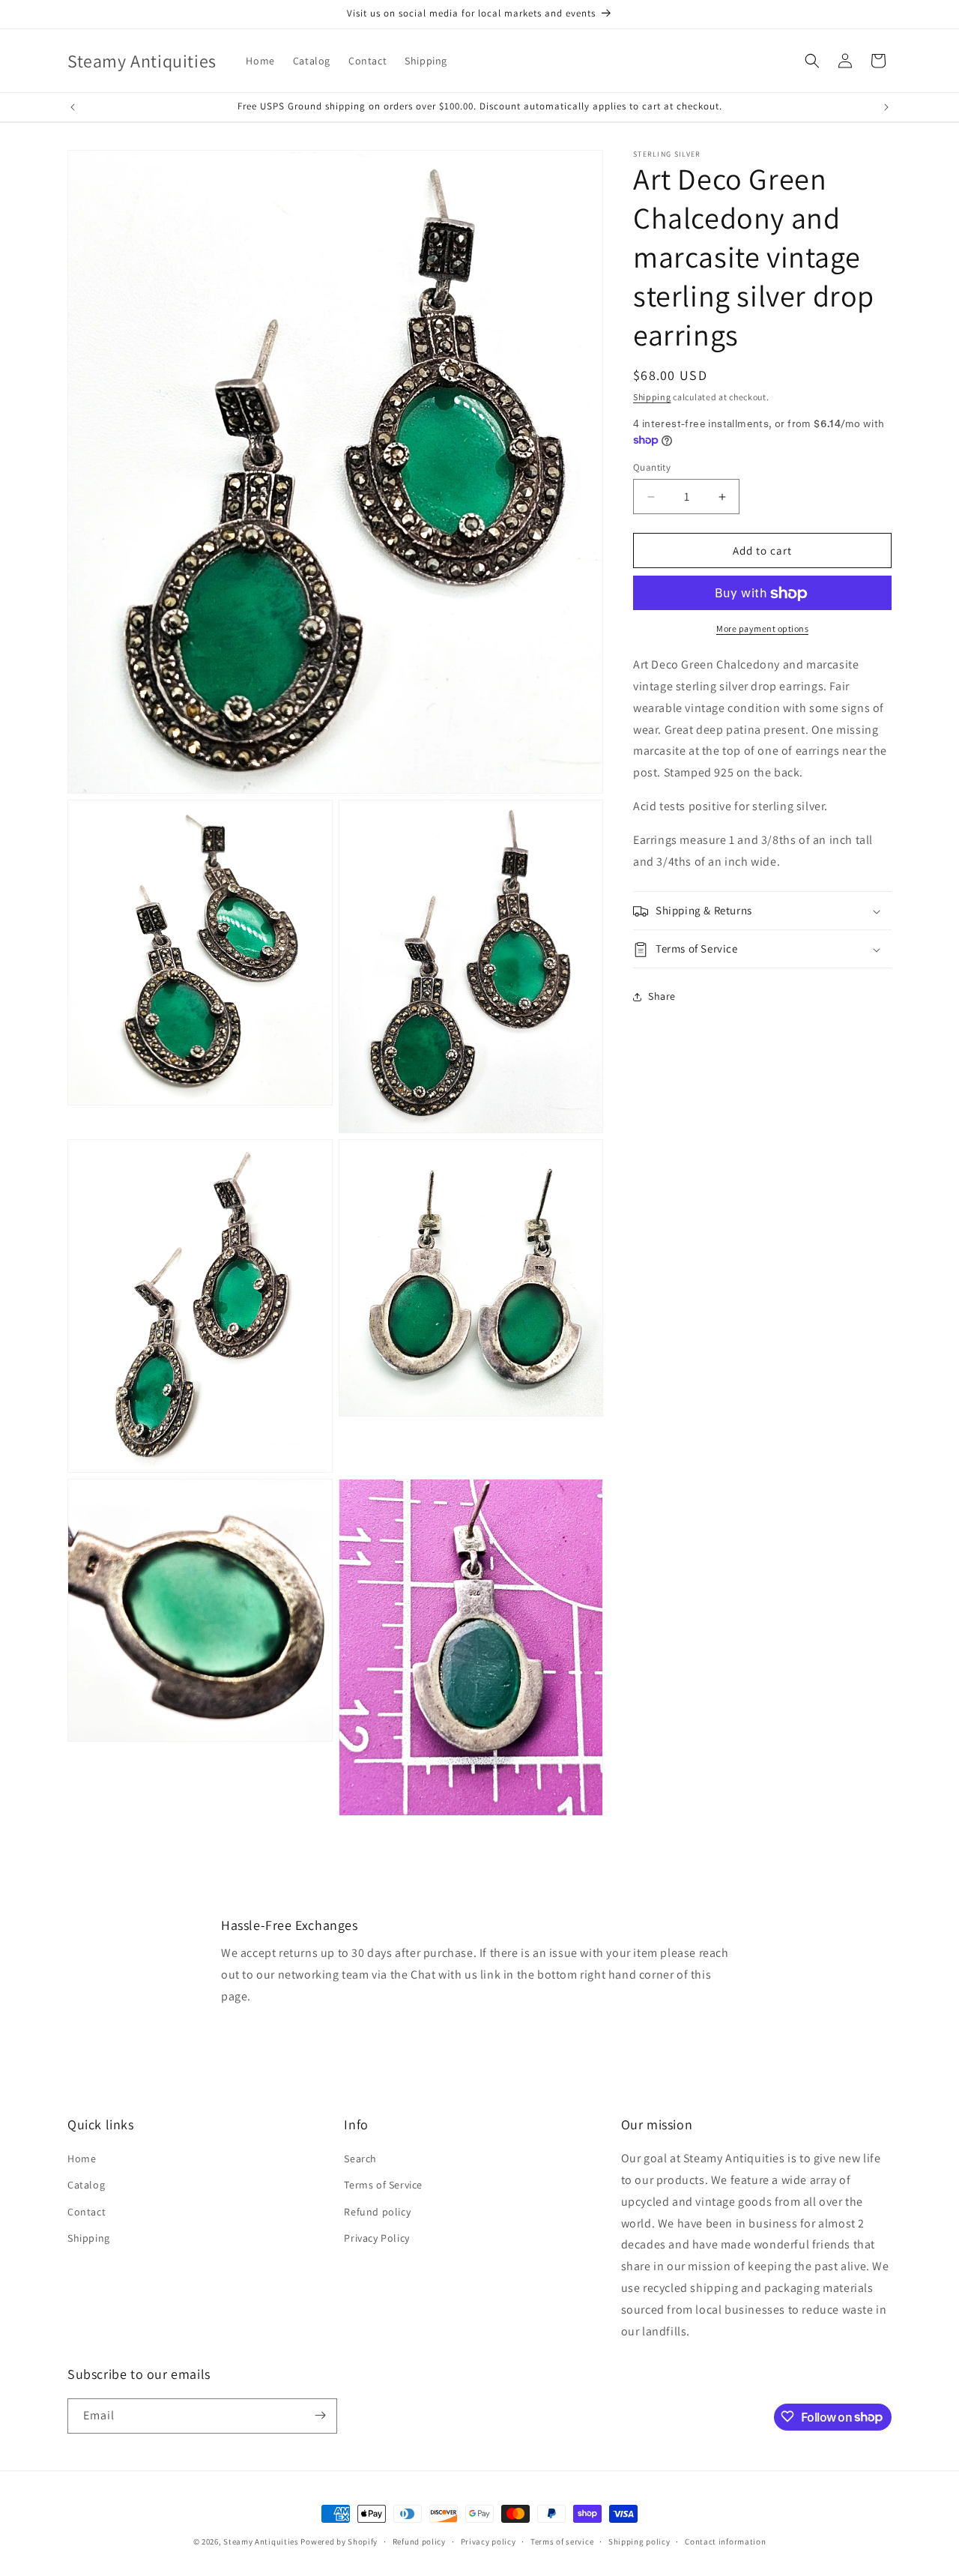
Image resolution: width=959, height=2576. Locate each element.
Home (82, 2159)
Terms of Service (383, 2186)
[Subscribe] (320, 2415)
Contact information (725, 2542)
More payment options (762, 629)
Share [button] (662, 996)
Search (360, 2159)
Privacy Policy (376, 2238)
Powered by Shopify (339, 2542)
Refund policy (377, 2212)
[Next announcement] (886, 107)
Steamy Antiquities (261, 2542)
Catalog (86, 2186)
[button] (812, 61)
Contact (87, 2212)
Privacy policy (488, 2542)
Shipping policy (639, 2542)
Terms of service (562, 2542)
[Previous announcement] (73, 107)
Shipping (652, 397)
